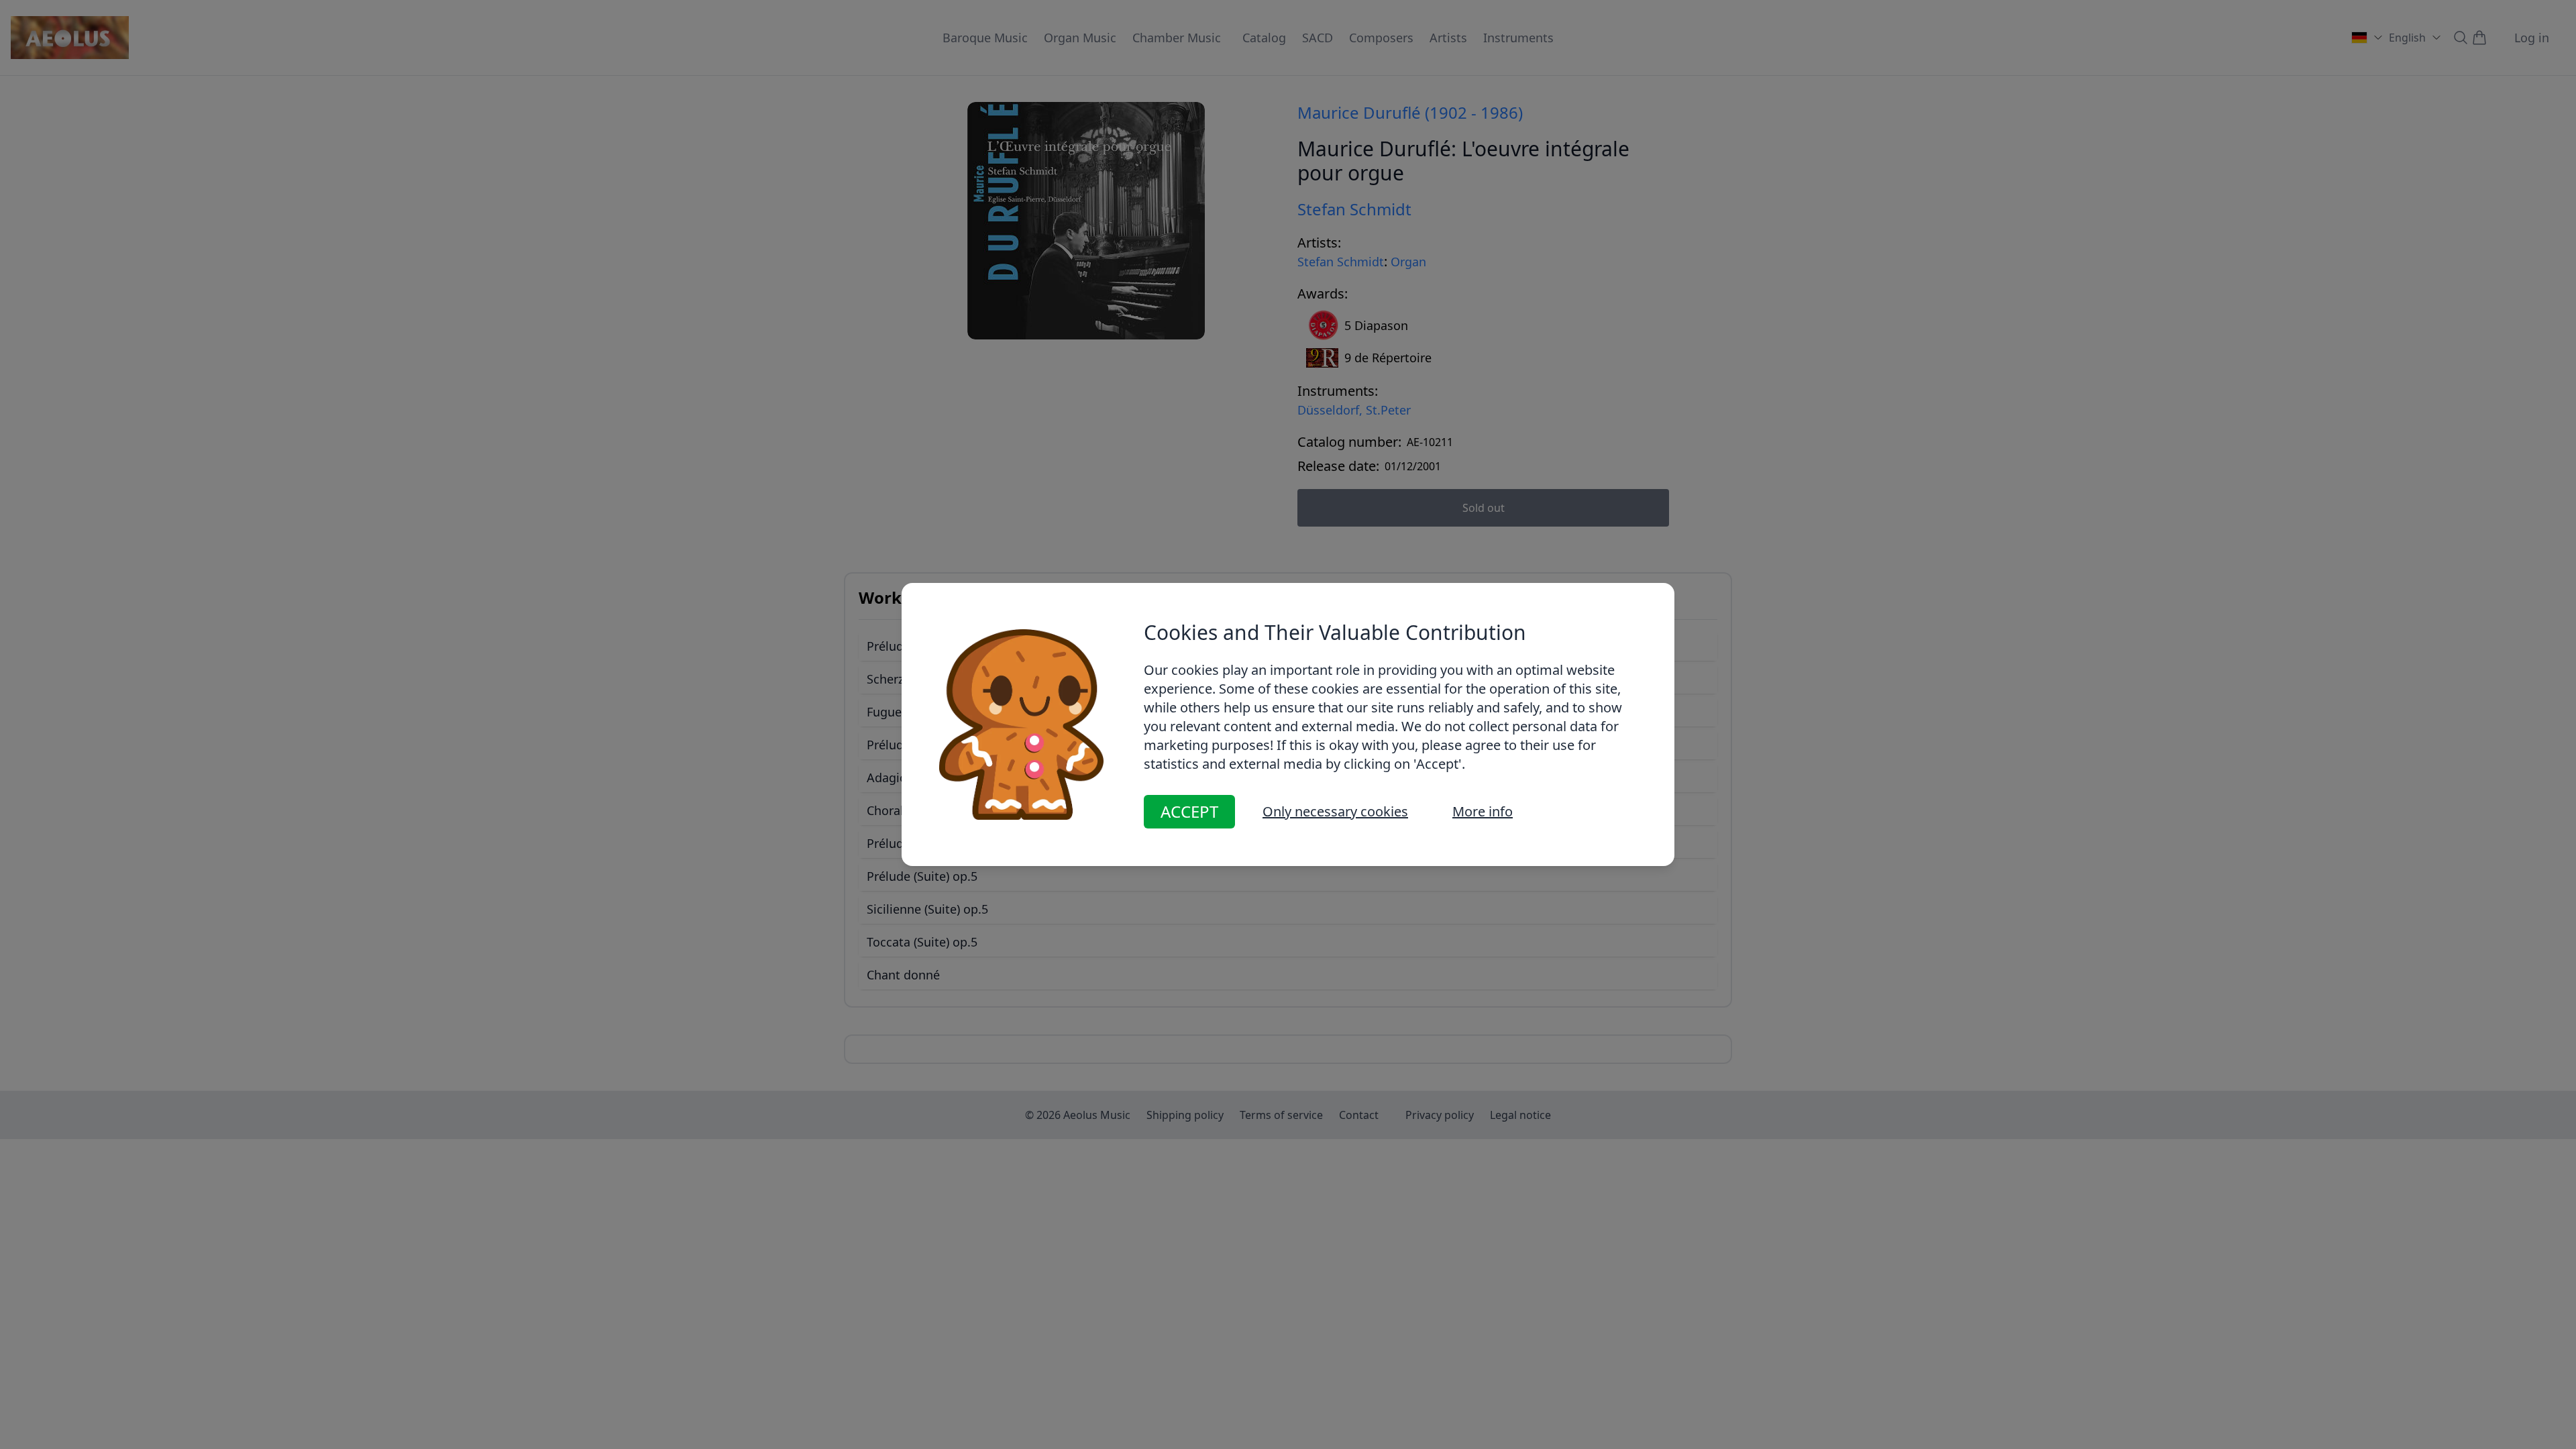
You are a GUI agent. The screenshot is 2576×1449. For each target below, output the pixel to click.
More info (1483, 811)
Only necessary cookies (1335, 811)
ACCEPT (1189, 811)
